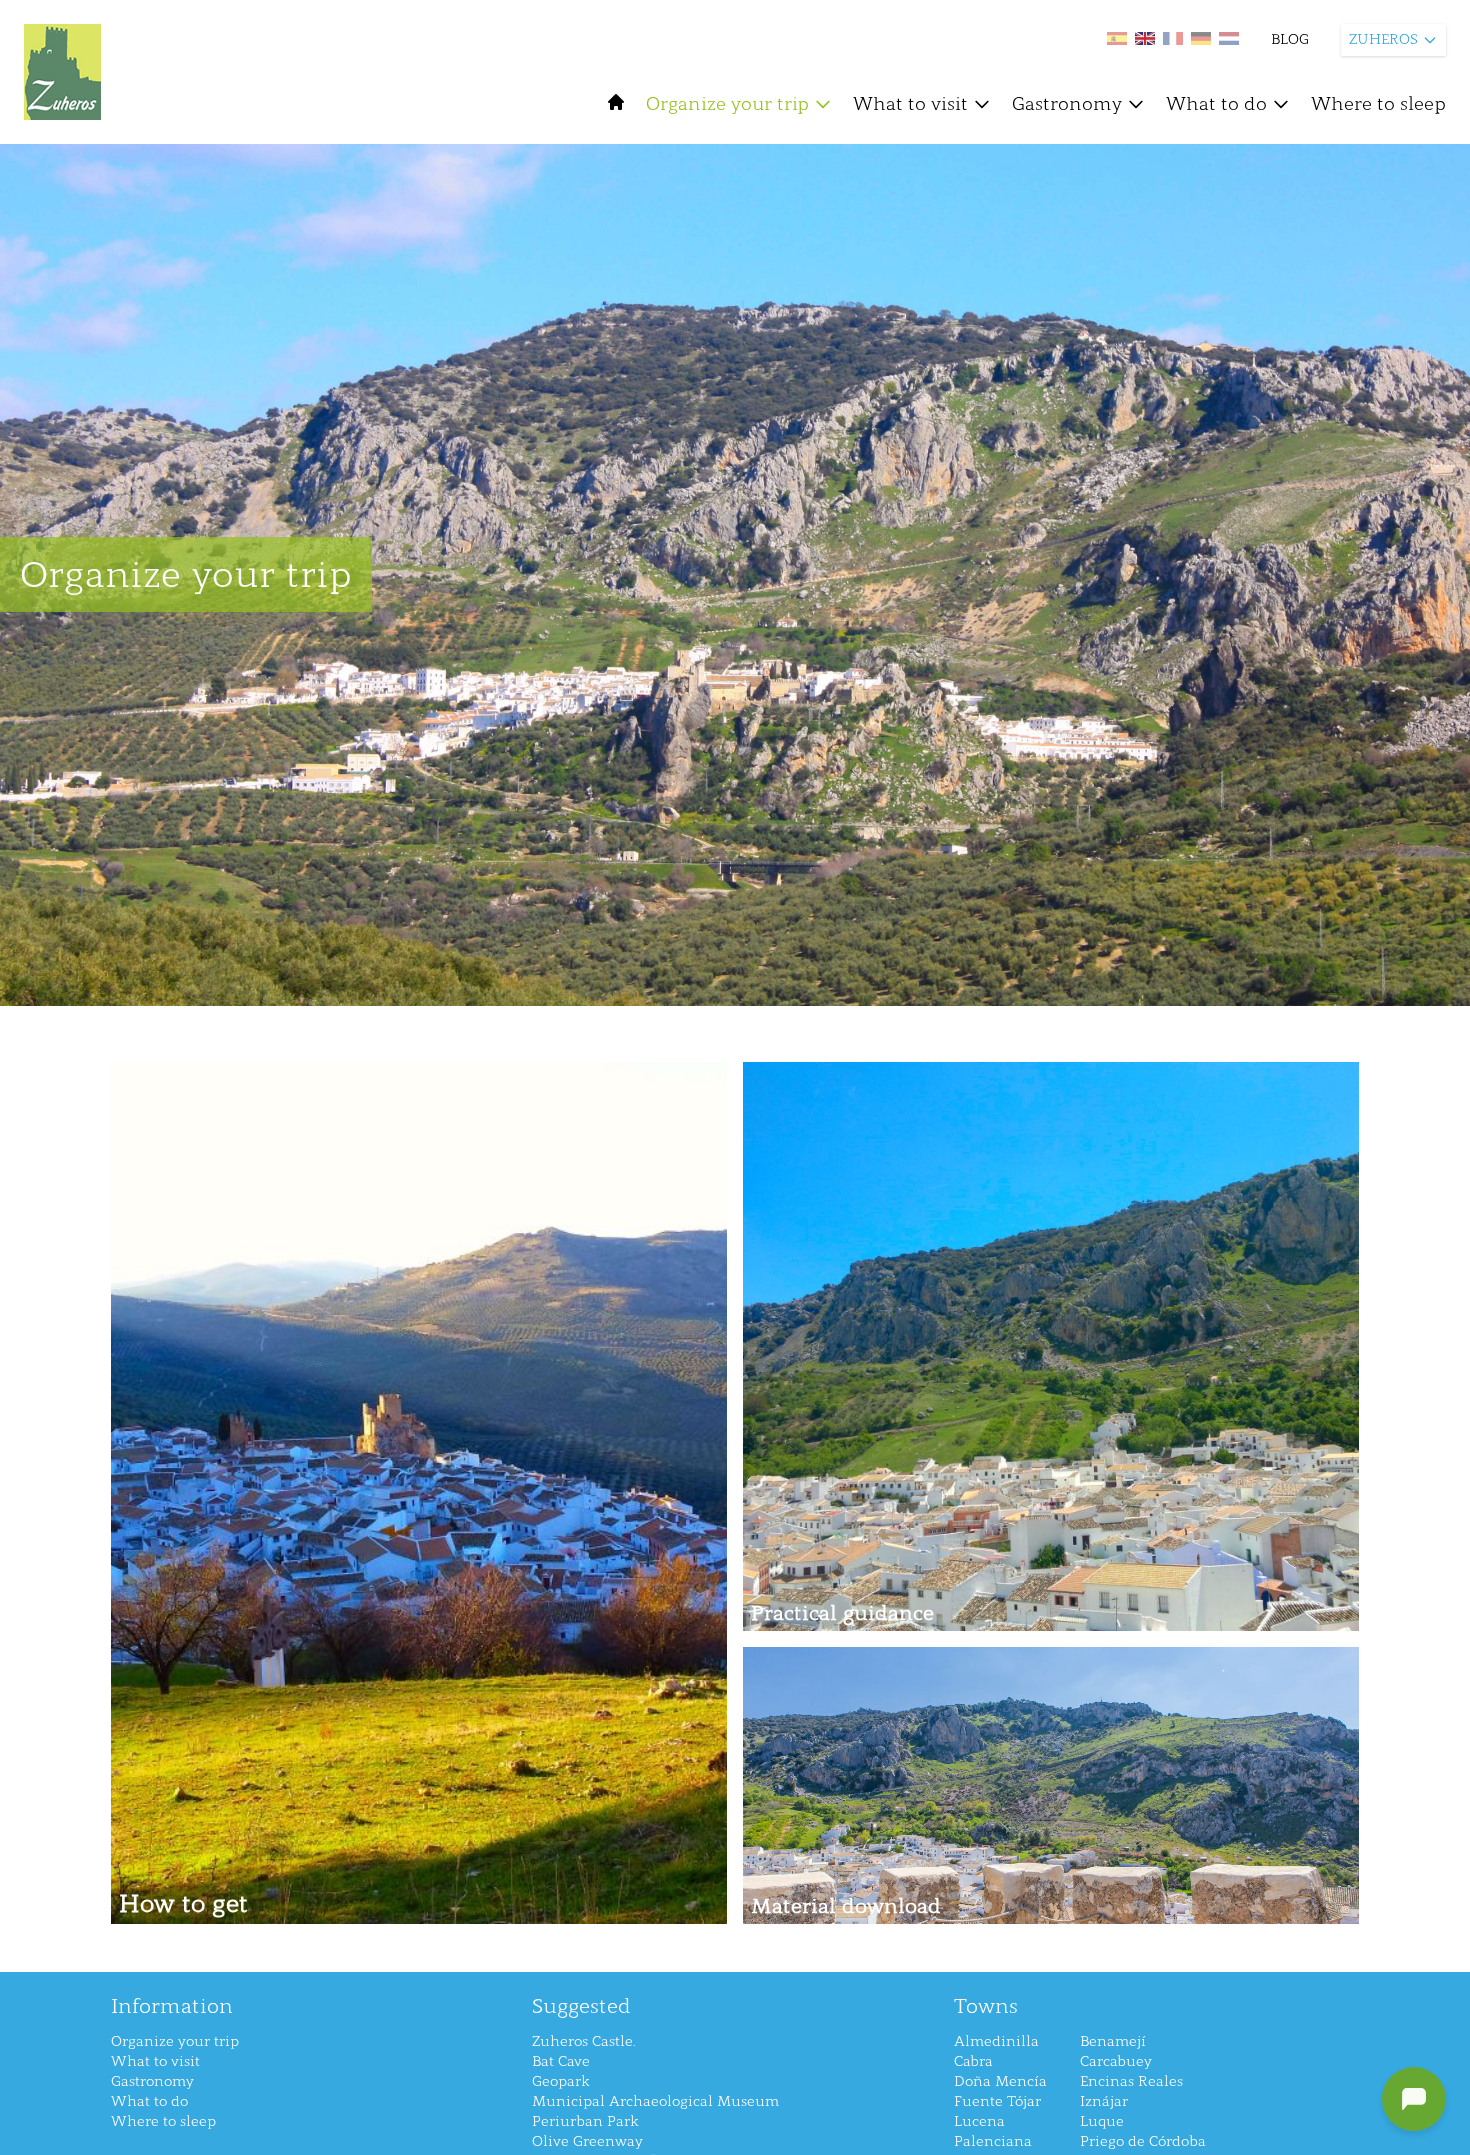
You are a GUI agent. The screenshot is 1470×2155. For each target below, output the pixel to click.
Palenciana (993, 2141)
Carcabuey (1116, 2061)
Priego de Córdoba (1143, 2141)
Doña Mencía (1000, 2081)
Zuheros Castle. (583, 2041)
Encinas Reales (1131, 2081)
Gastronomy (1067, 104)
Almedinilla (996, 2041)
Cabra (973, 2061)
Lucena (979, 2121)
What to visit (910, 104)
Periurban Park (585, 2121)
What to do (1216, 104)
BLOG (1290, 39)
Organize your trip (727, 104)
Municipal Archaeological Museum (655, 2101)
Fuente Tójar (997, 2101)
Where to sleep (1378, 104)
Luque (1102, 2121)
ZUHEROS (1383, 39)
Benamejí (1113, 2041)
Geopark (561, 2081)
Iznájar (1104, 2101)
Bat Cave (561, 2061)
